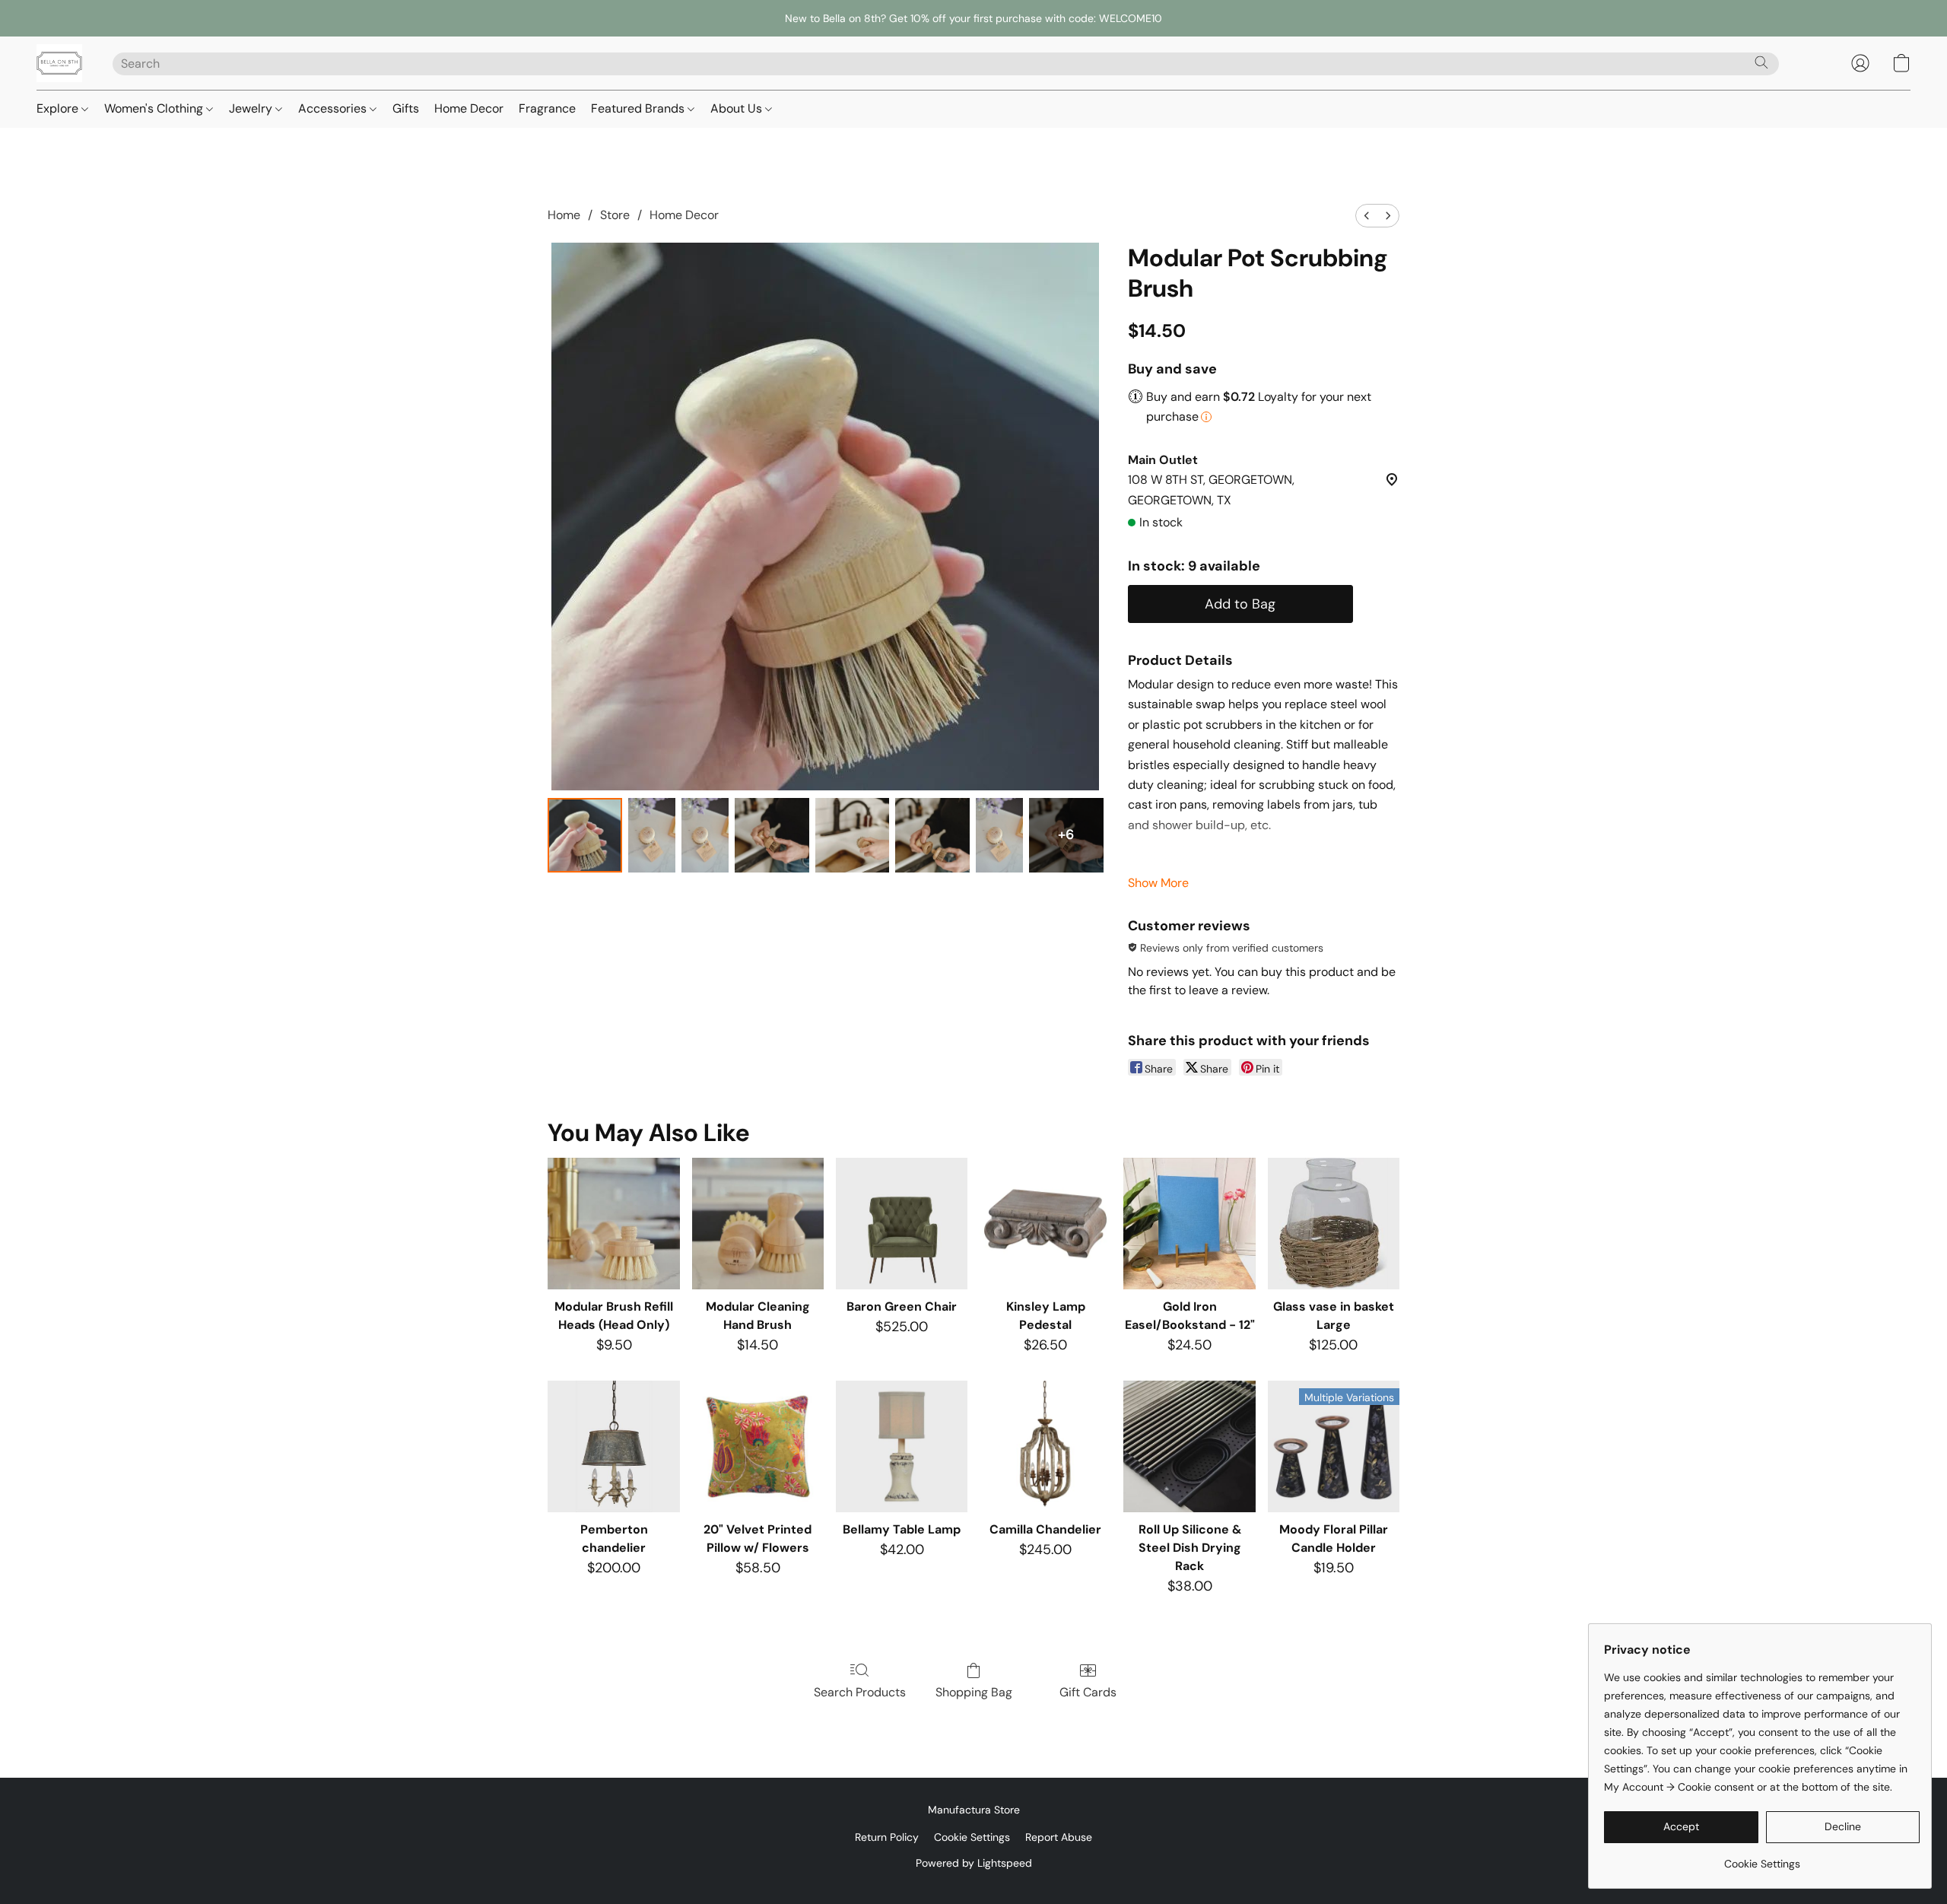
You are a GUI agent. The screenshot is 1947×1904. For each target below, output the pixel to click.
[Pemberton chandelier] (613, 1446)
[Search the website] (1761, 62)
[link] (1762, 1858)
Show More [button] (1158, 883)
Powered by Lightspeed (974, 1863)
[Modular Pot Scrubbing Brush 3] (772, 835)
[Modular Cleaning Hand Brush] (758, 1224)
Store (615, 215)
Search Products (860, 1692)
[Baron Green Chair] (902, 1224)
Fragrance (547, 108)
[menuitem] (1367, 216)
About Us (738, 108)
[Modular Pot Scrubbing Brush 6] (999, 835)
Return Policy (887, 1837)
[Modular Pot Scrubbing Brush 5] (932, 835)
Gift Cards (1088, 1692)
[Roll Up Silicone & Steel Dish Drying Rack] (1189, 1446)
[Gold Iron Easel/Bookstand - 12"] (1189, 1224)
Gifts (406, 108)
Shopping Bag (974, 1692)
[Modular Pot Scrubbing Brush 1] (652, 835)
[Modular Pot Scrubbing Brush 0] (585, 835)
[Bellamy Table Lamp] (902, 1446)
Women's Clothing (155, 108)
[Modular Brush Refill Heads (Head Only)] (613, 1224)
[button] (59, 63)
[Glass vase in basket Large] (1334, 1224)
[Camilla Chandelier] (1045, 1446)
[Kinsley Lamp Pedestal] (1045, 1224)
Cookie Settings (972, 1837)
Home (564, 215)
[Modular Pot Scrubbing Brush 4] (853, 835)
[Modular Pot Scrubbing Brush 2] (705, 835)
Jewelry (252, 108)
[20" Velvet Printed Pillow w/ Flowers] (758, 1446)
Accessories (334, 108)
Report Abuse (1059, 1837)
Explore (59, 108)
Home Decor (469, 108)
